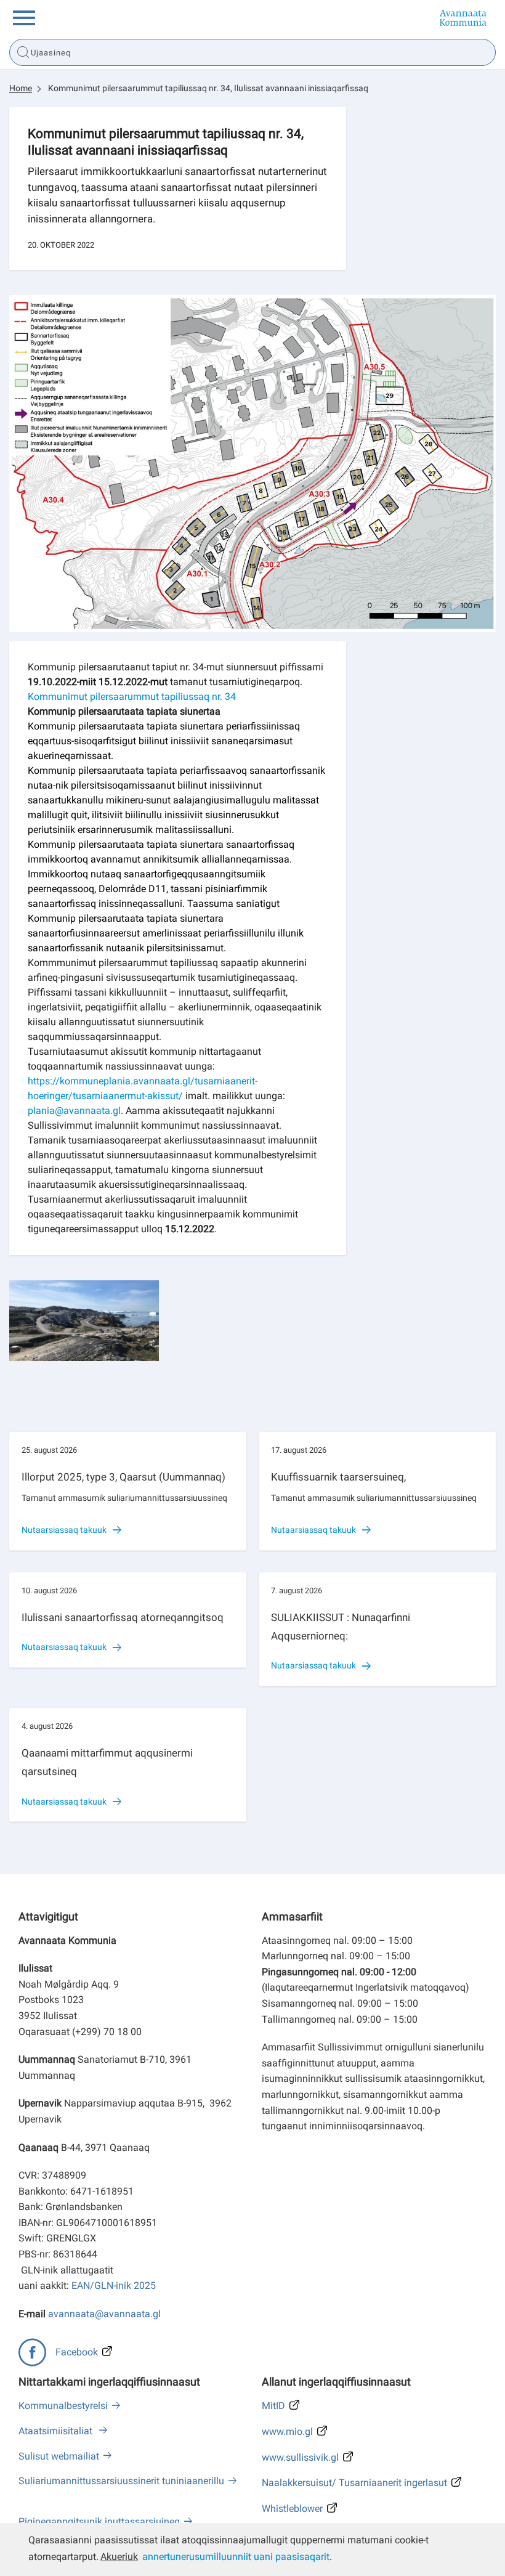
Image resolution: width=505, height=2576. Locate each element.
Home (21, 88)
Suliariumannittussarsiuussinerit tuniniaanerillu (121, 2481)
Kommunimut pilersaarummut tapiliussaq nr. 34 (132, 697)
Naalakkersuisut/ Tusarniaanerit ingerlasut (354, 2483)
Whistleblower (292, 2509)
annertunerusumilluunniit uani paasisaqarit (236, 2557)
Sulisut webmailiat (59, 2456)
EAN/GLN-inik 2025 (114, 2285)
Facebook (77, 2352)
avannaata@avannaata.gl (104, 2314)
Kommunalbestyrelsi (63, 2406)
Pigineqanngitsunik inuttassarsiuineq (99, 2521)
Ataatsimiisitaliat (57, 2431)
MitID (273, 2406)
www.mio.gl (287, 2432)
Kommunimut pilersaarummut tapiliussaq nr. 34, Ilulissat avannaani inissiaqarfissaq (208, 88)
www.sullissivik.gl (300, 2457)
